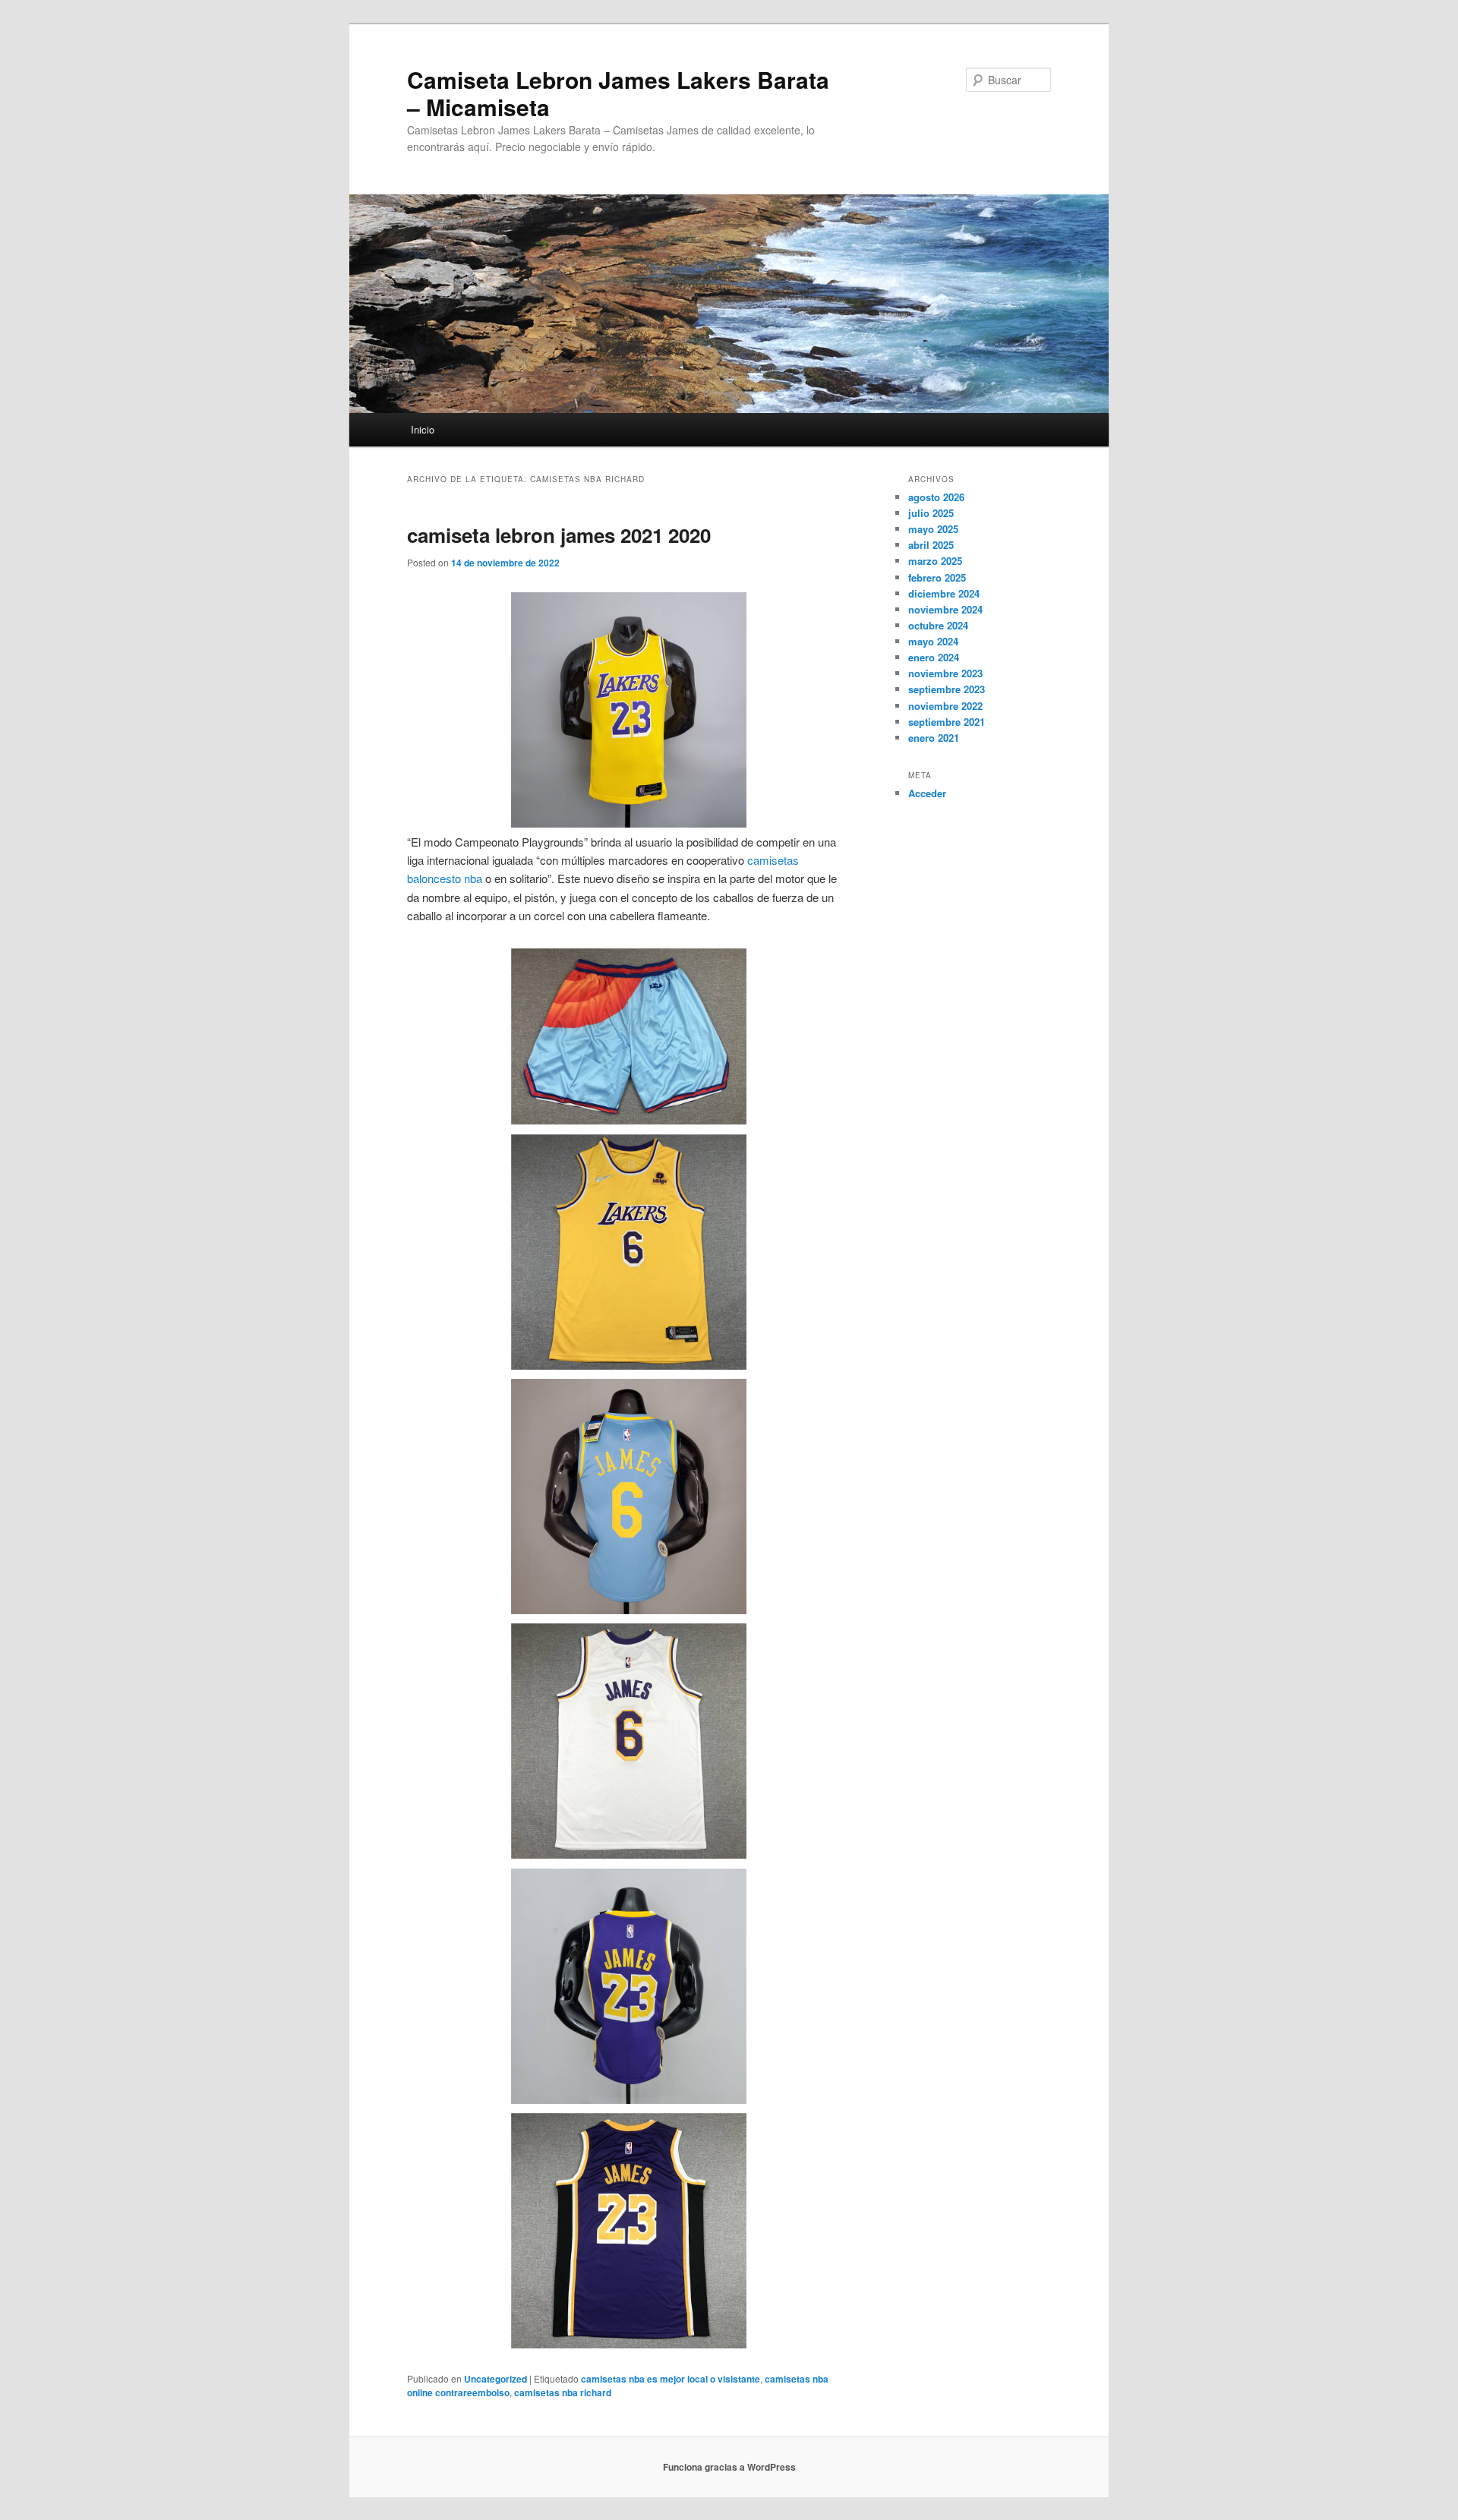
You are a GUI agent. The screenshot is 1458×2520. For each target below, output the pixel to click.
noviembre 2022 (945, 706)
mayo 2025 (933, 529)
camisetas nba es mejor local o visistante (671, 2379)
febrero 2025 (937, 577)
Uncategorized (495, 2379)
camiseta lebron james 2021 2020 (559, 535)
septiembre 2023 (947, 689)
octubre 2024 (938, 625)
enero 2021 (934, 738)
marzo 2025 (935, 561)
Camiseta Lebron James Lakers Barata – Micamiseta (618, 93)
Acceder (927, 793)
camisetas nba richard (563, 2392)
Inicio (423, 429)
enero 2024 (934, 657)
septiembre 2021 (947, 722)
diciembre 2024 (944, 593)
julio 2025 (931, 513)
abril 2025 (931, 545)
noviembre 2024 (945, 609)
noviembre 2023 (945, 673)
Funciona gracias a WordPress (729, 2467)
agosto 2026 (936, 497)
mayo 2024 (933, 641)
